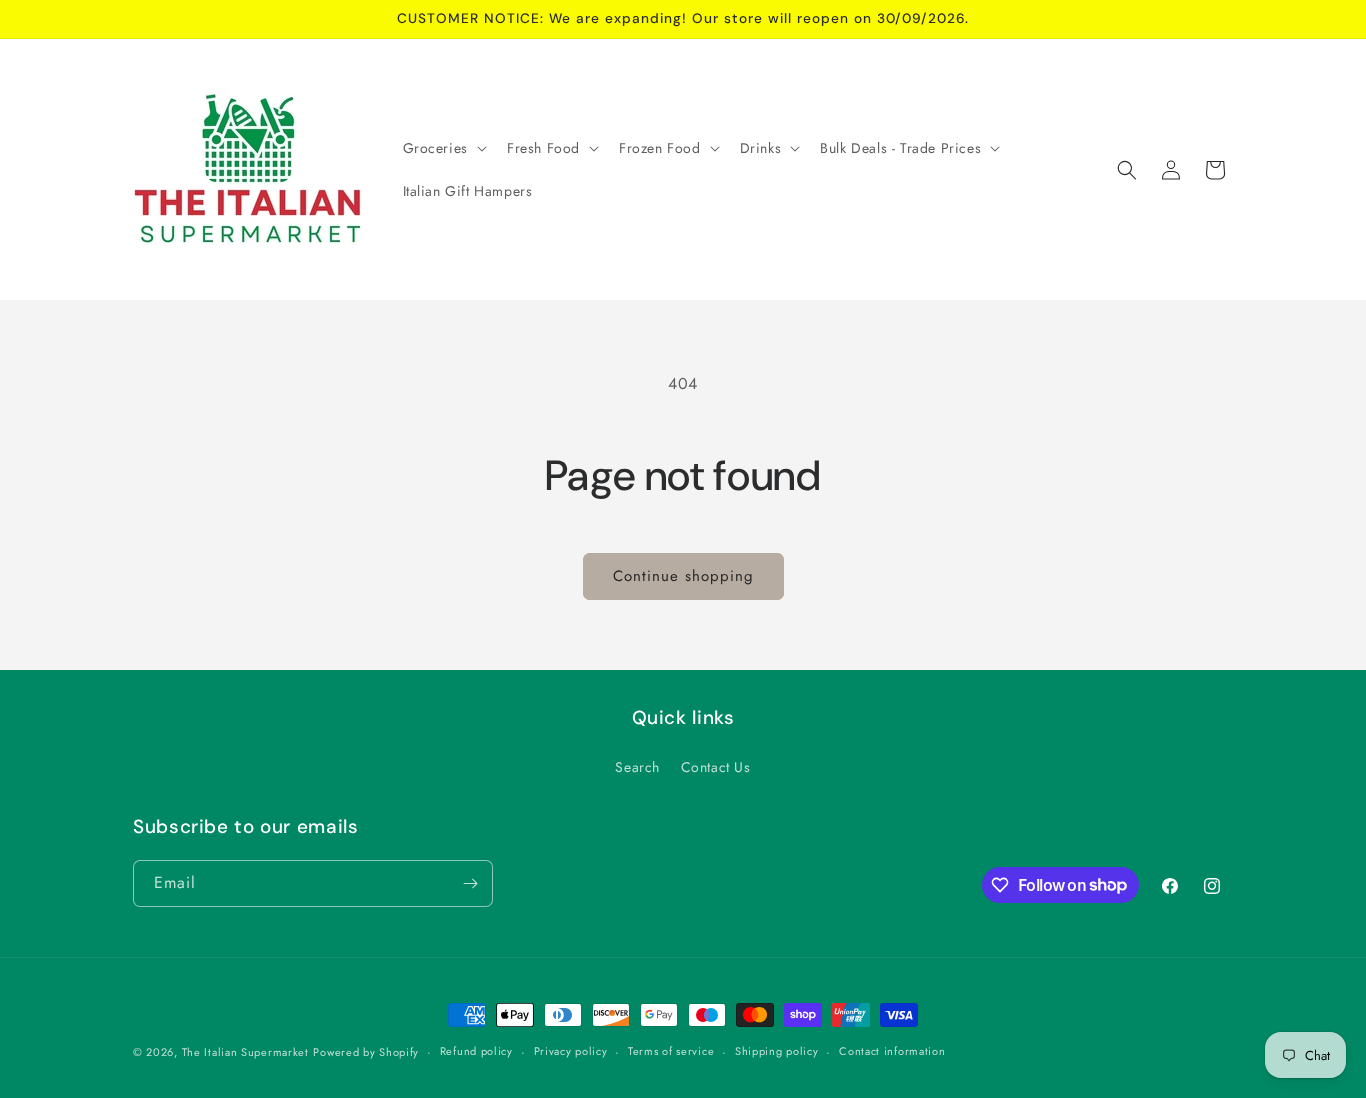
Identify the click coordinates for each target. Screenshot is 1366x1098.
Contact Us (716, 767)
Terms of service (671, 1051)
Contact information (892, 1051)
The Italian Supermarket (245, 1052)
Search (637, 767)
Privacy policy (571, 1051)
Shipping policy (777, 1051)
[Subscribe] (470, 883)
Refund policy (476, 1051)
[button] (443, 148)
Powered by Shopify (366, 1052)
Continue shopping (683, 576)
